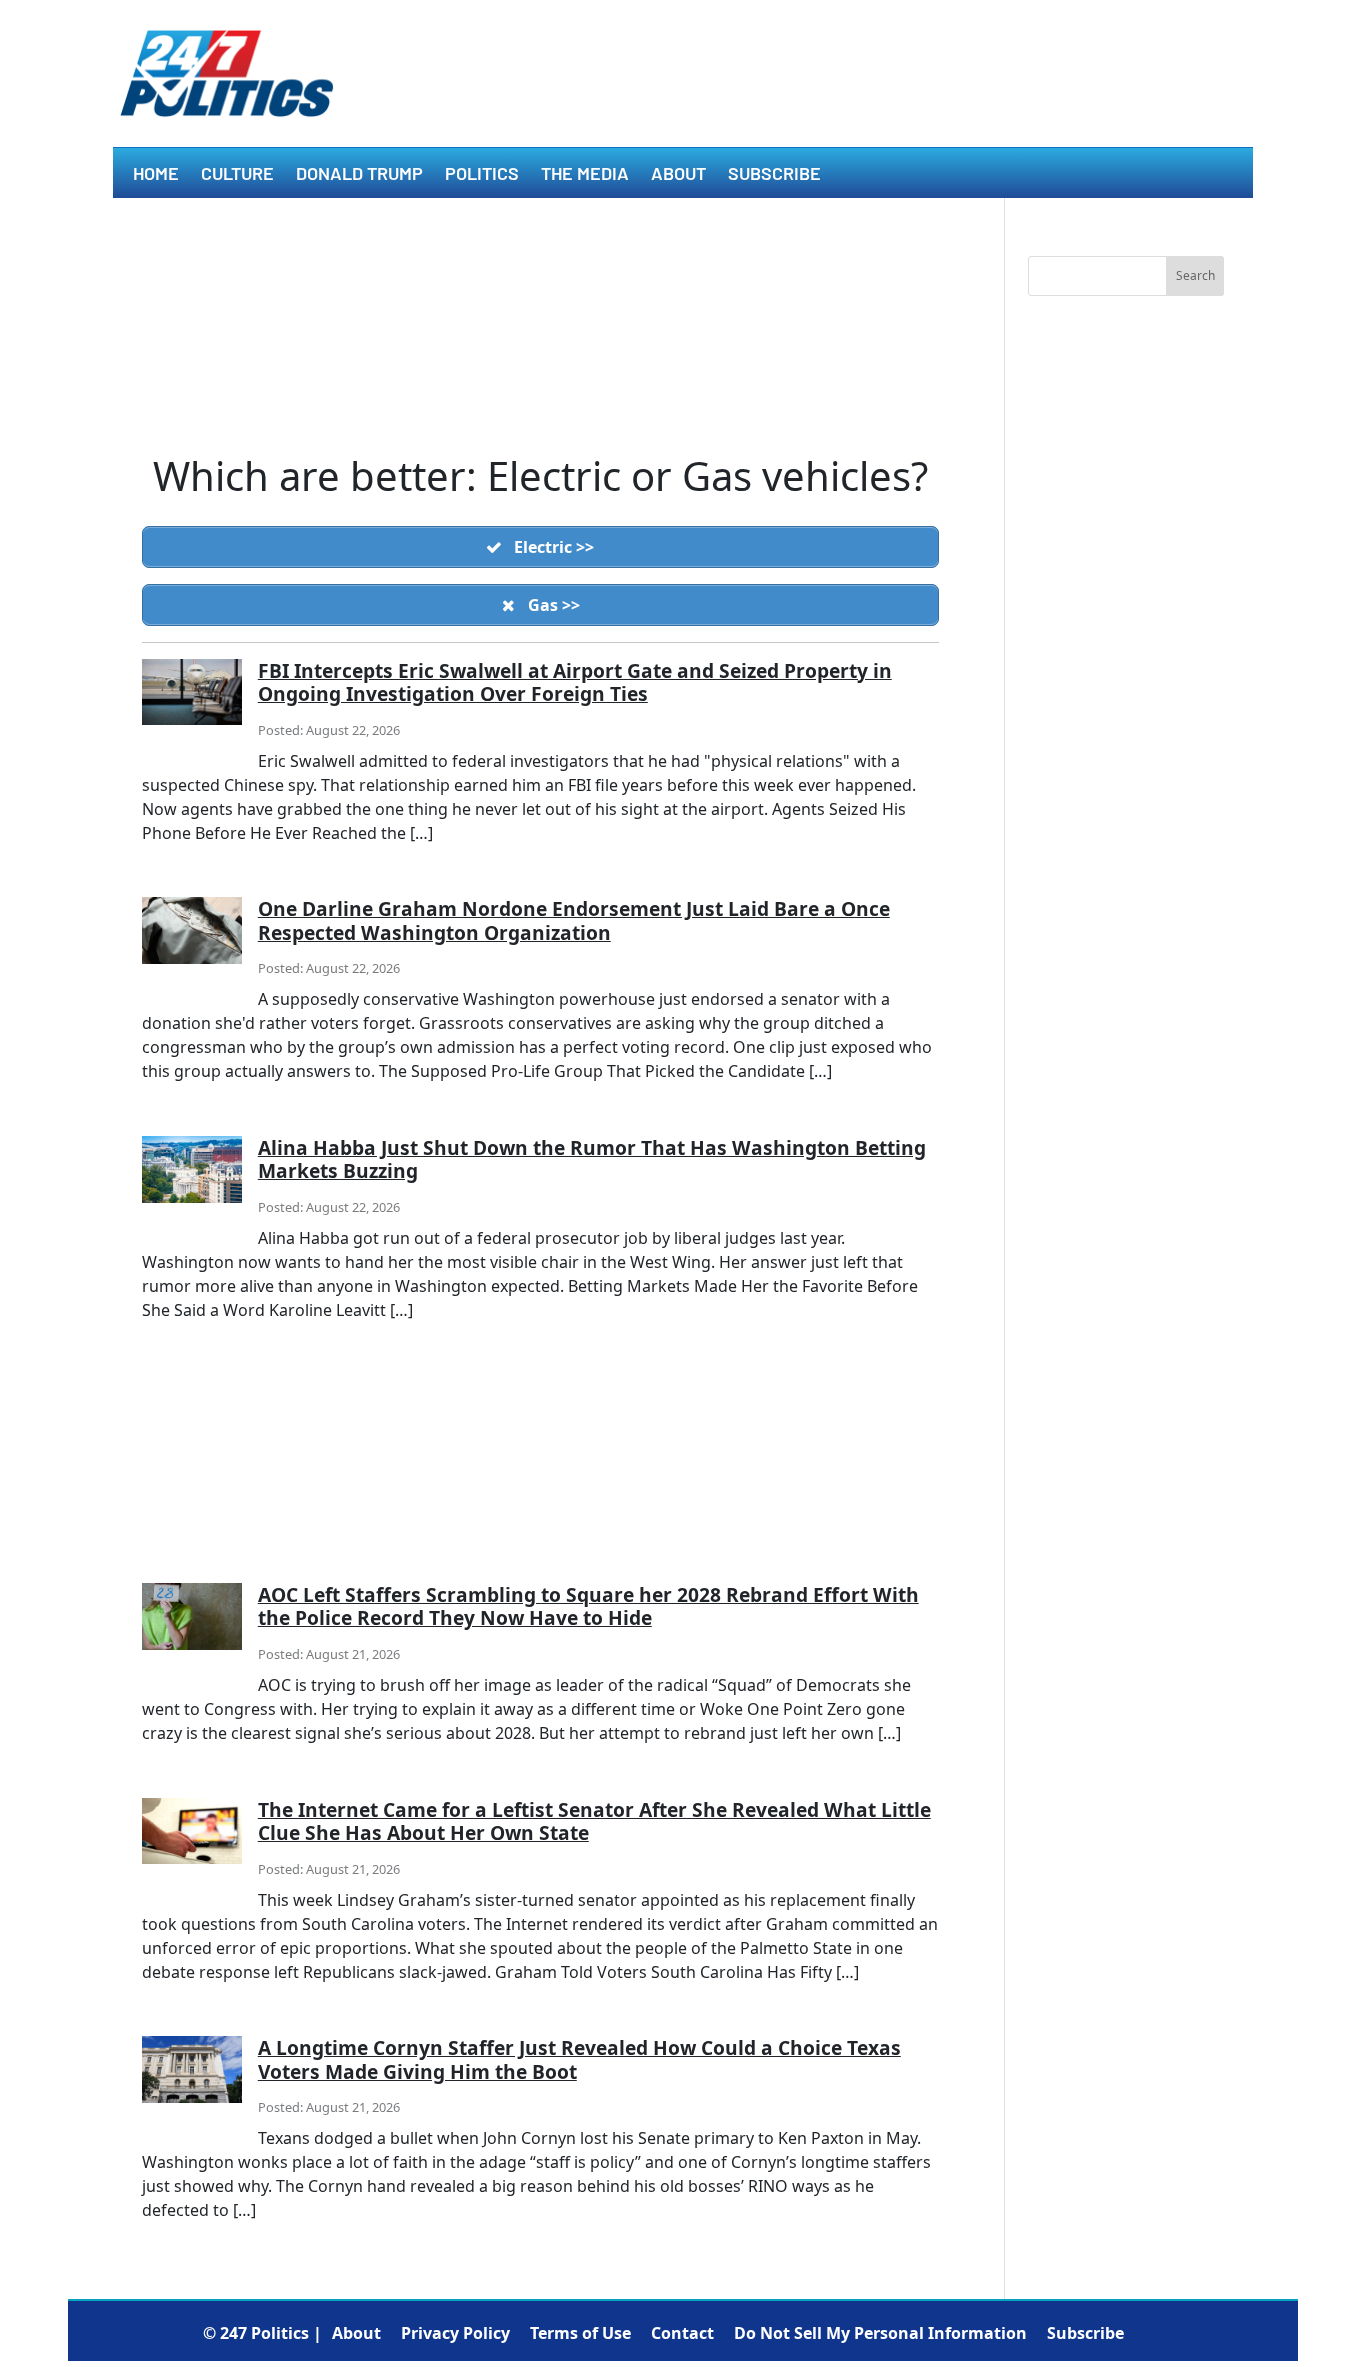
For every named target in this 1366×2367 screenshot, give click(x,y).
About (678, 175)
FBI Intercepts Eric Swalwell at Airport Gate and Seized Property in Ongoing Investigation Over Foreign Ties (575, 682)
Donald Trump (359, 175)
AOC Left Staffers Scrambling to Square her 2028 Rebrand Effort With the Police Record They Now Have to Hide (588, 1606)
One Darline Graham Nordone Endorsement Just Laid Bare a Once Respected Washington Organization (574, 920)
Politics (482, 175)
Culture (237, 175)
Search (1195, 275)
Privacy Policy (455, 2333)
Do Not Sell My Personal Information (880, 2333)
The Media (585, 175)
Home (156, 175)
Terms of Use (580, 2333)
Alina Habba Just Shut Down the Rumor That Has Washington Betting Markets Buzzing (592, 1159)
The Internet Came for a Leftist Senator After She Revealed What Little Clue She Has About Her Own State (594, 1821)
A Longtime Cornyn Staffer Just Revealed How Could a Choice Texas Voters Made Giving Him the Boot (579, 2059)
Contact (682, 2333)
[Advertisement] (540, 1475)
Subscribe (774, 175)
